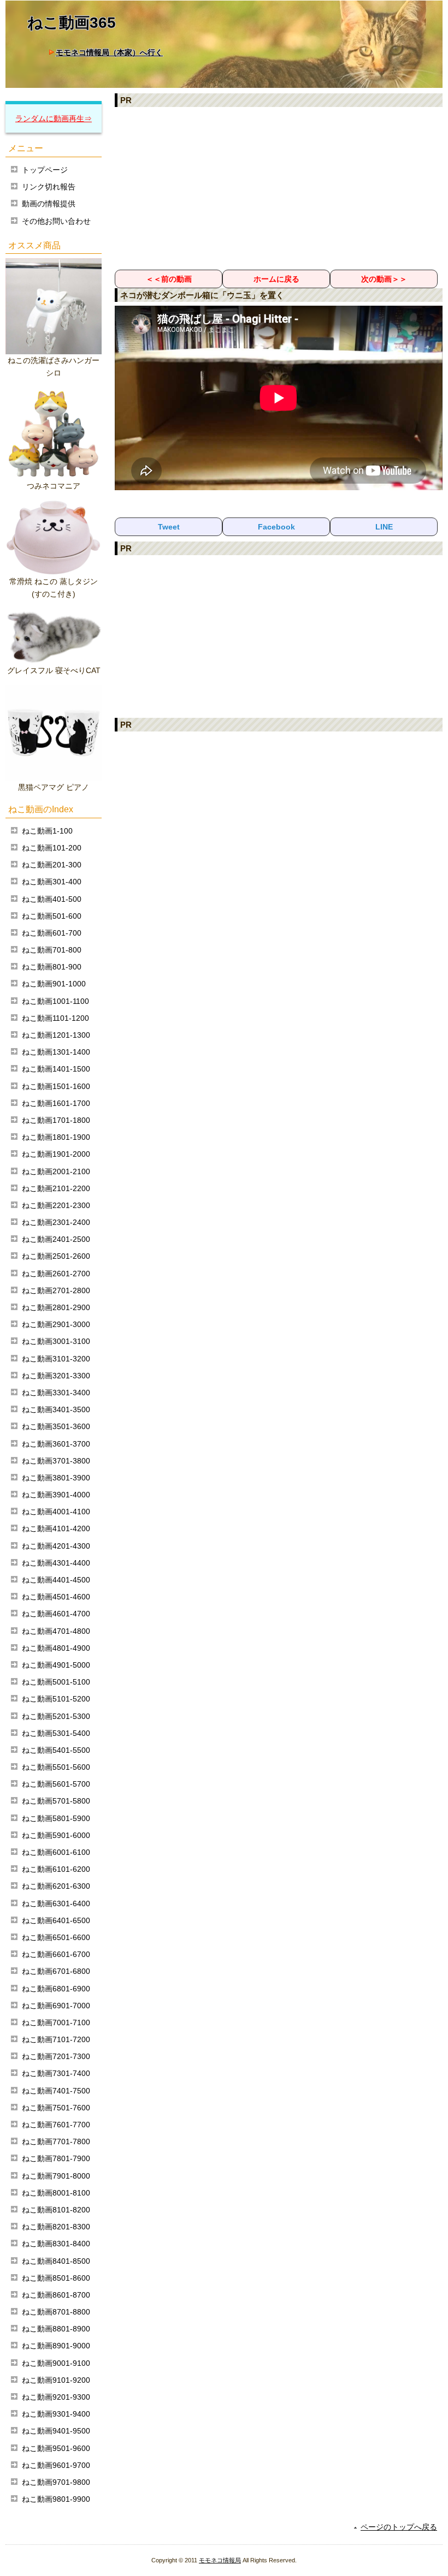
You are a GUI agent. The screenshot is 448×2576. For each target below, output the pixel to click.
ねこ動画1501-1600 (56, 1086)
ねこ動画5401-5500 (56, 1750)
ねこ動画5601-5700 (56, 1784)
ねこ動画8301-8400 (56, 2244)
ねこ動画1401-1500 (56, 1069)
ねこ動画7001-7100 (56, 2022)
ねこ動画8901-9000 (56, 2346)
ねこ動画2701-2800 (56, 1290)
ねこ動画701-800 (52, 950)
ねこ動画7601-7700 (56, 2125)
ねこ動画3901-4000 (56, 1495)
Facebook (276, 527)
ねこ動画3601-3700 (56, 1444)
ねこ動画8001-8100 (56, 2193)
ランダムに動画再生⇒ (54, 118)
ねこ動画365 (72, 23)
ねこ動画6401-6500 (56, 1920)
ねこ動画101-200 (52, 848)
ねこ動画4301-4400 (56, 1563)
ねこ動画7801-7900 (56, 2158)
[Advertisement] (279, 188)
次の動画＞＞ (384, 279)
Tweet (169, 527)
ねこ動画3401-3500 (56, 1409)
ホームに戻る (276, 279)
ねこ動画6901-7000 (56, 2006)
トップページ (45, 170)
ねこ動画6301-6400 (56, 1903)
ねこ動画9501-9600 (56, 2448)
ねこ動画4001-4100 (56, 1512)
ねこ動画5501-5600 (56, 1767)
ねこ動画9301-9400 (56, 2414)
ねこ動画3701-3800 (56, 1461)
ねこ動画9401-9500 (56, 2431)
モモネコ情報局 (220, 2560)
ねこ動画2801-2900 (56, 1307)
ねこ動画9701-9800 (56, 2482)
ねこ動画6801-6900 (56, 1989)
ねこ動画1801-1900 (56, 1137)
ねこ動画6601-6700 (56, 1954)
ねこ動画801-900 (52, 967)
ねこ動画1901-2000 (56, 1154)
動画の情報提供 (49, 204)
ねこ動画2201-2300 (56, 1205)
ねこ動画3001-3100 (56, 1341)
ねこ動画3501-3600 (56, 1426)
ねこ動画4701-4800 (56, 1631)
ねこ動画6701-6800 (56, 1971)
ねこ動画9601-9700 (56, 2465)
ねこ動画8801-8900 (56, 2329)
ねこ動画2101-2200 (56, 1188)
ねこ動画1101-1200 (55, 1018)
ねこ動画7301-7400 (56, 2073)
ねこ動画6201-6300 (56, 1886)
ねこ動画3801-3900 (56, 1478)
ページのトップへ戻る (399, 2527)
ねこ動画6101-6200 (56, 1869)
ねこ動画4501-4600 (56, 1597)
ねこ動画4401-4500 (56, 1580)
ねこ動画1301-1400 (56, 1052)
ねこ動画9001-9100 (56, 2363)
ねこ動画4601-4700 (56, 1614)
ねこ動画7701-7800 (56, 2141)
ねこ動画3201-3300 (56, 1376)
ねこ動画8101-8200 (56, 2210)
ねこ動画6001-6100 (56, 1852)
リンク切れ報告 (49, 187)
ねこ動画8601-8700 (56, 2295)
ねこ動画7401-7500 (56, 2091)
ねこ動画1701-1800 (56, 1120)
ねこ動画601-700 (52, 933)
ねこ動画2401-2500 (56, 1239)
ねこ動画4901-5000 (56, 1665)
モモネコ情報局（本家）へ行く (109, 52)
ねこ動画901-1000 (54, 984)
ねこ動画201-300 (52, 865)
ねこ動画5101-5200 (56, 1699)
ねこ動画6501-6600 (56, 1937)
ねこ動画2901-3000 (56, 1324)
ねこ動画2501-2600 (56, 1256)
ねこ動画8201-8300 (56, 2227)
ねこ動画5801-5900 (56, 1818)
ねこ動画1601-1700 (56, 1103)
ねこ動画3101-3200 (56, 1359)
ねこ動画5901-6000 (56, 1835)
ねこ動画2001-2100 (56, 1171)
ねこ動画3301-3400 (56, 1393)
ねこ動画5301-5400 (56, 1733)
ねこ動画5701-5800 (56, 1801)
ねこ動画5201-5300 (56, 1716)
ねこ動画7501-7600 (56, 2108)
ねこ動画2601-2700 (56, 1274)
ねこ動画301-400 (52, 882)
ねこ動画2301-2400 (56, 1222)
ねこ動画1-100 (47, 831)
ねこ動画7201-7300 (56, 2056)
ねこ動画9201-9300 (56, 2397)
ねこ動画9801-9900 (56, 2499)
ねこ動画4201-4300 (56, 1546)
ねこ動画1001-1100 (55, 1001)
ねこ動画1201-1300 (56, 1035)
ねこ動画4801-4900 (56, 1648)
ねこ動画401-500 (52, 899)
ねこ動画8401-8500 (56, 2261)
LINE (384, 527)
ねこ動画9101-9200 (56, 2380)
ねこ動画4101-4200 (56, 1528)
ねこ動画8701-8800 (56, 2312)
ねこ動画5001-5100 (56, 1682)
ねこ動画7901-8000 (56, 2176)
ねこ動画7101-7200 (56, 2039)
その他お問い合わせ (56, 221)
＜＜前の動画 (169, 279)
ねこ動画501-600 (52, 916)
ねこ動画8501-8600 (56, 2278)
